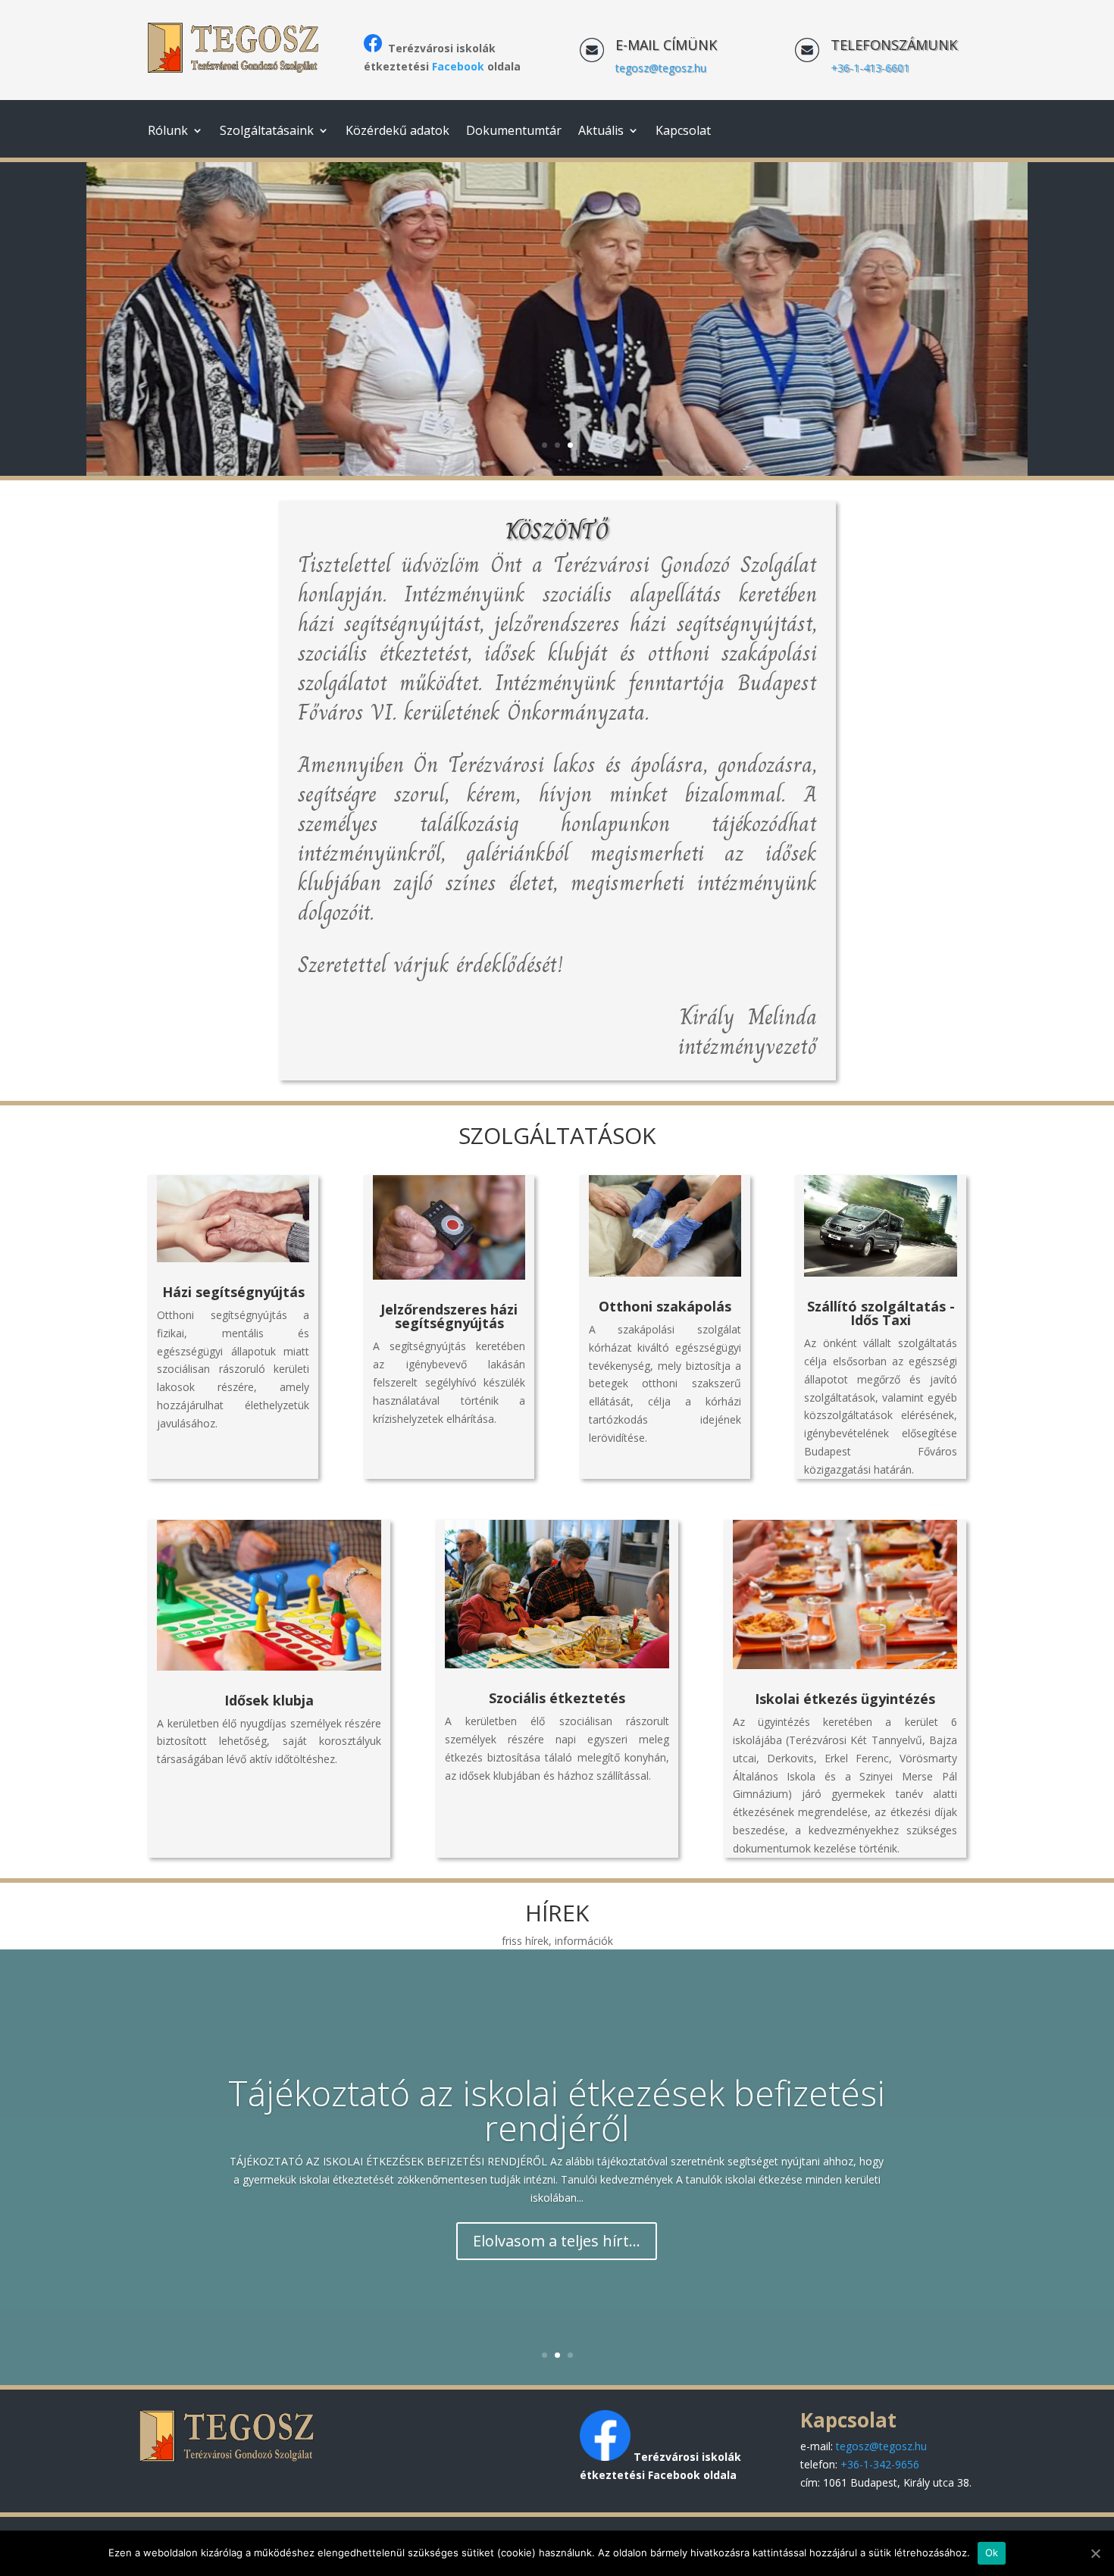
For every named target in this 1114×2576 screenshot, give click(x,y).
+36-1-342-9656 (880, 2464)
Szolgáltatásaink (267, 132)
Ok (992, 2553)
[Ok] (1095, 2553)
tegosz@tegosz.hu (661, 68)
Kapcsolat (683, 132)
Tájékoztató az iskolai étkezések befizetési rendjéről (557, 2110)
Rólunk (168, 132)
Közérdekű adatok (397, 132)
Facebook (458, 66)
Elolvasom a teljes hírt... (557, 2241)
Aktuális (601, 132)
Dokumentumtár (514, 132)
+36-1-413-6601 (870, 68)
